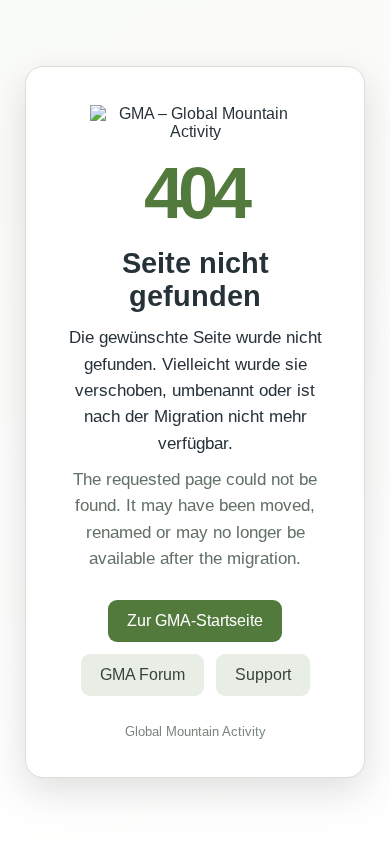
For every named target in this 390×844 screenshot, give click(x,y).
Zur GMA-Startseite (195, 620)
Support (263, 674)
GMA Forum (142, 674)
